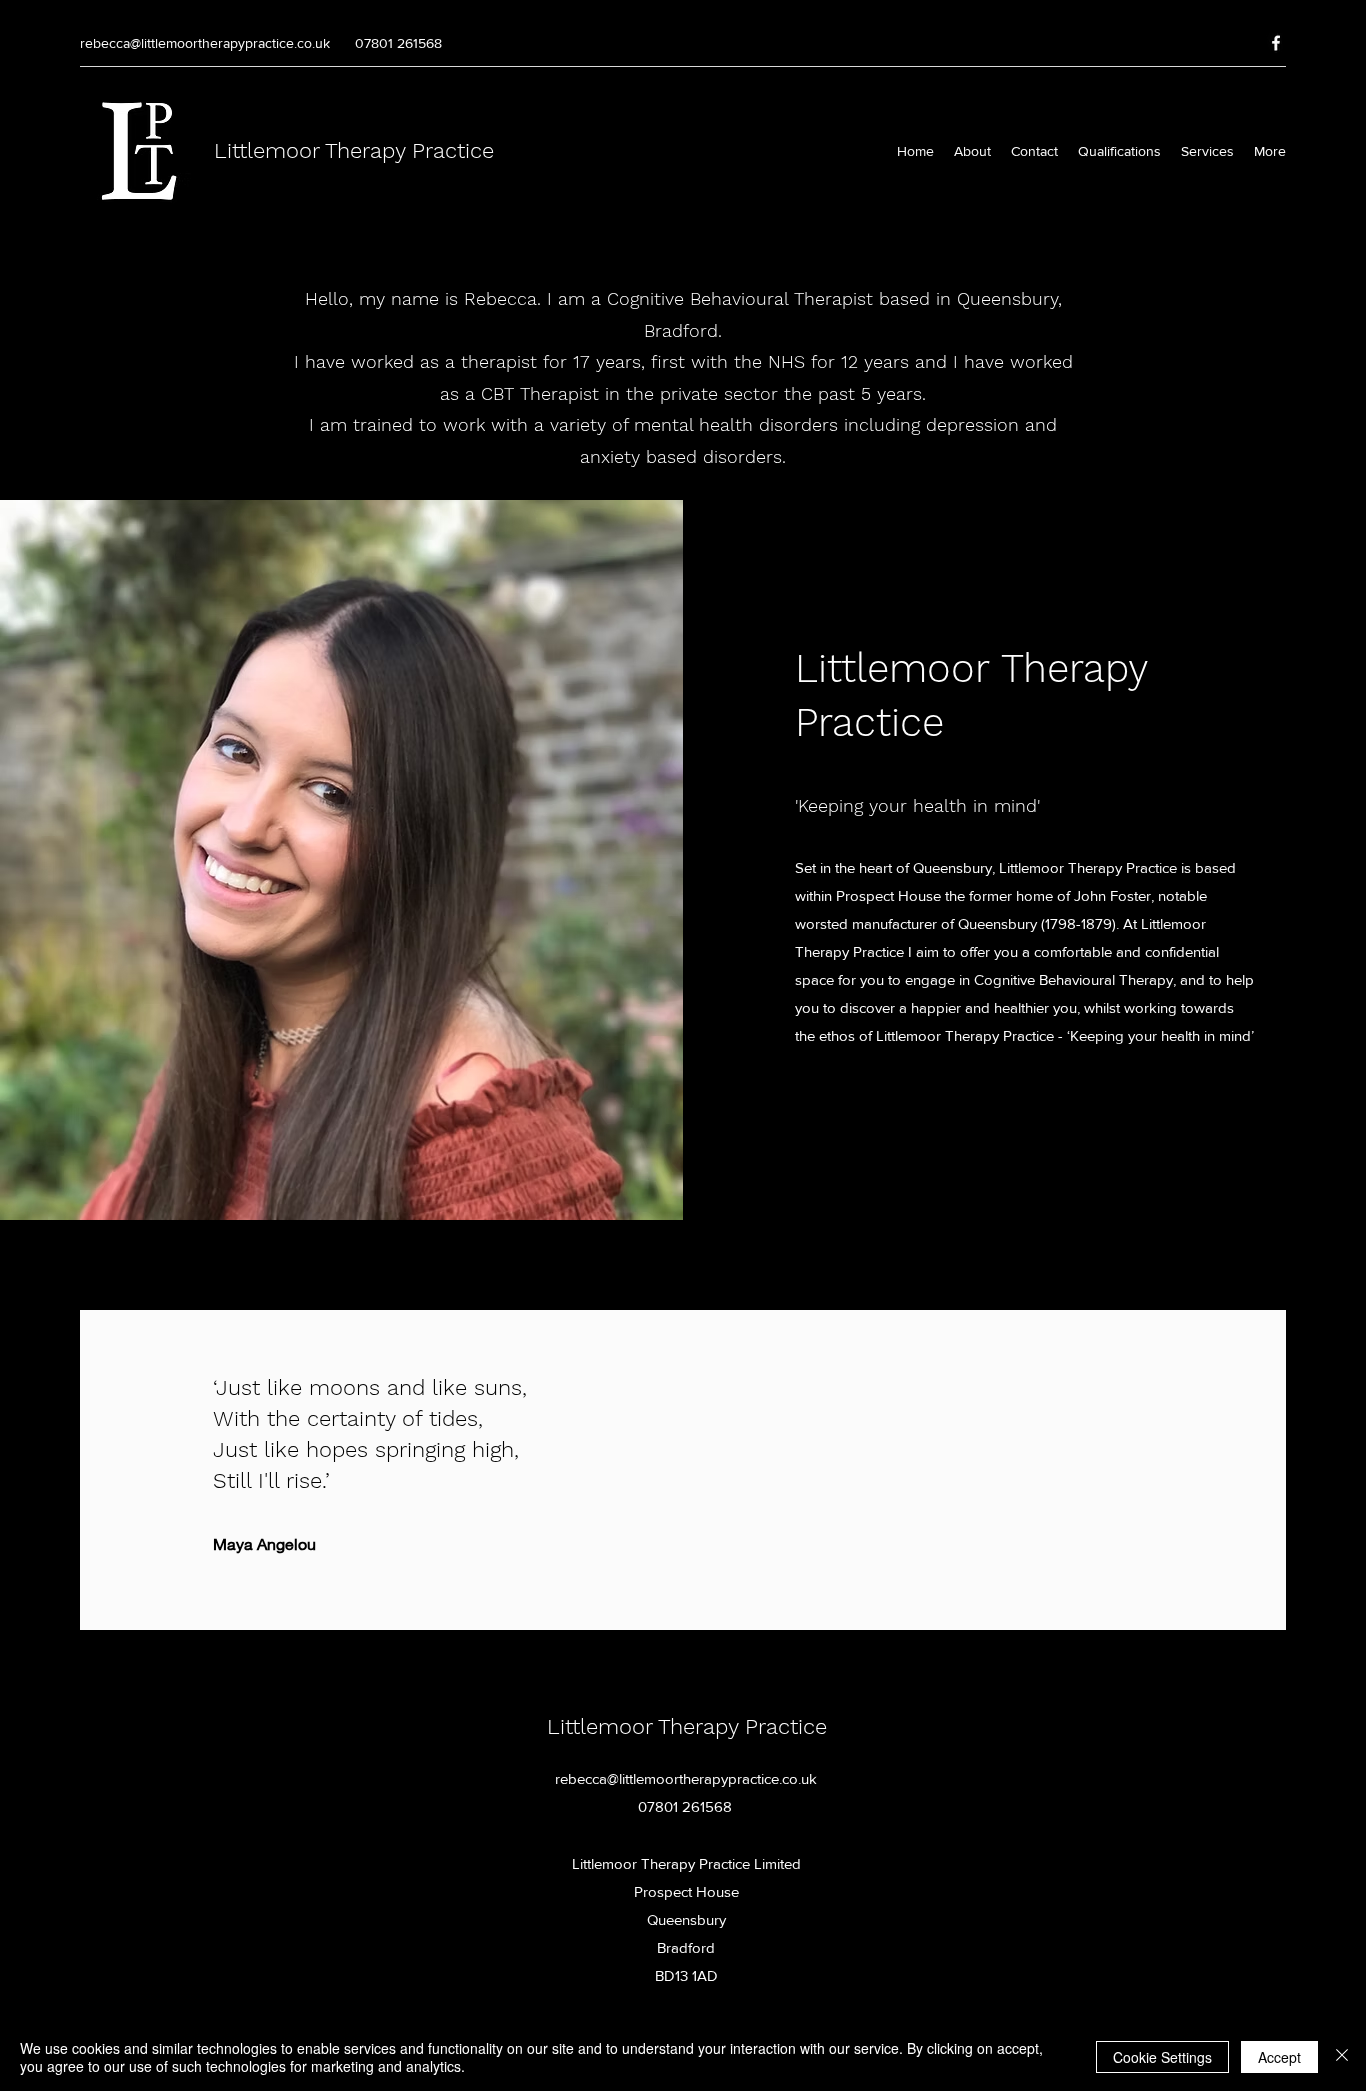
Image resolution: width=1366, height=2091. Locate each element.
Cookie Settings (1162, 2057)
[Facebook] (1276, 43)
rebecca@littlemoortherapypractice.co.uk (205, 43)
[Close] (1342, 2057)
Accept (1279, 2057)
